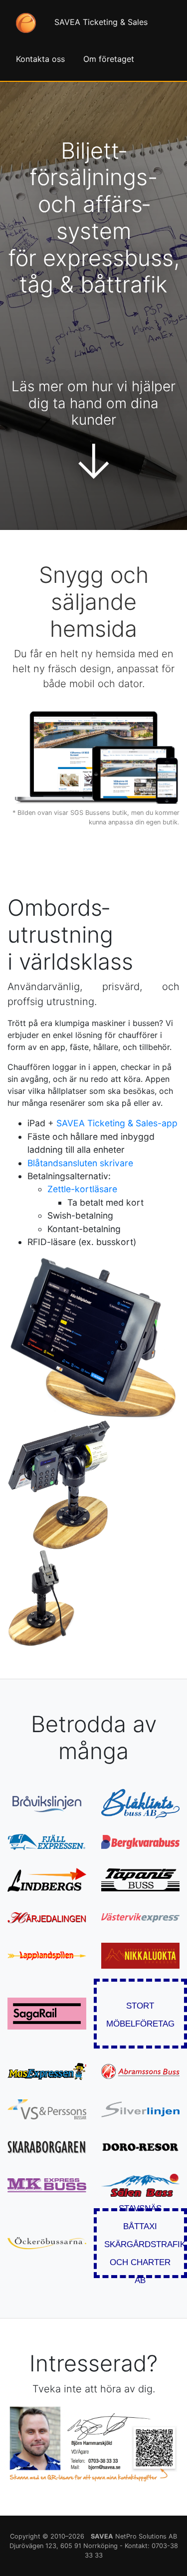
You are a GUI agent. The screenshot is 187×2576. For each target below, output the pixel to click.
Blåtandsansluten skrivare (80, 1163)
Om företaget (109, 59)
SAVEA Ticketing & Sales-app (117, 1123)
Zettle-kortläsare (82, 1189)
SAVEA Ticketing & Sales (101, 22)
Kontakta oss (40, 59)
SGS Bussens (90, 813)
